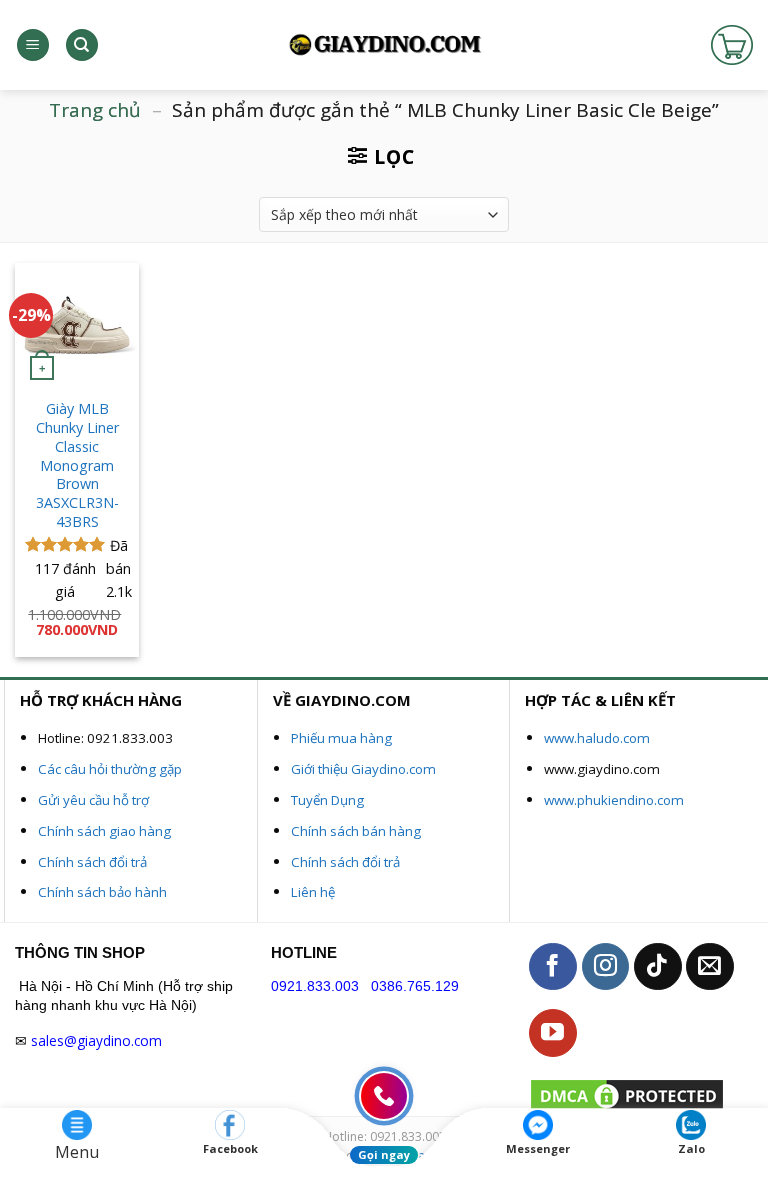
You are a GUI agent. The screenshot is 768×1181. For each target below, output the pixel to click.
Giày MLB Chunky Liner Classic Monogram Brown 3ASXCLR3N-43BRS (77, 465)
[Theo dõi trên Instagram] (606, 967)
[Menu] (33, 45)
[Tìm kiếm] (82, 45)
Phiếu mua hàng (341, 738)
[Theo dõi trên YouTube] (553, 1033)
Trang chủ (95, 110)
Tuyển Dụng (327, 800)
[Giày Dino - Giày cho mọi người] (384, 45)
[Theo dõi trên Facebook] (553, 967)
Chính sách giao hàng (104, 831)
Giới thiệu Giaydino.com (363, 769)
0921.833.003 (315, 986)
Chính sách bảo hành (102, 892)
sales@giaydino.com (96, 1040)
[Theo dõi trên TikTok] (658, 967)
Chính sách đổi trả (92, 862)
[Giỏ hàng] (732, 45)
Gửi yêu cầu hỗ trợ (93, 800)
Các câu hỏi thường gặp (110, 769)
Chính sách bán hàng (356, 831)
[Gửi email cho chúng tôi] (710, 967)
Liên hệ (313, 892)
